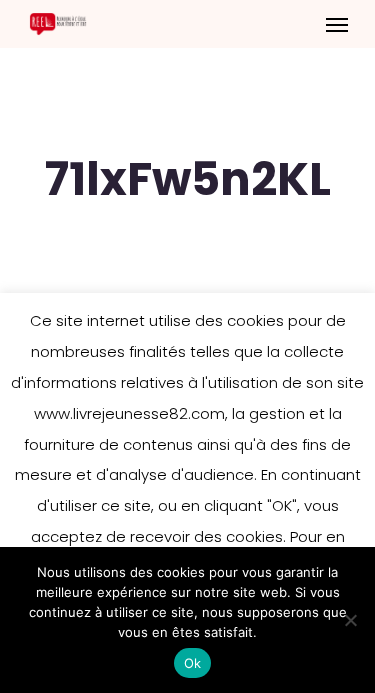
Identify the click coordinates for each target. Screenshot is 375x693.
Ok (193, 663)
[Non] (350, 620)
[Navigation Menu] (337, 24)
